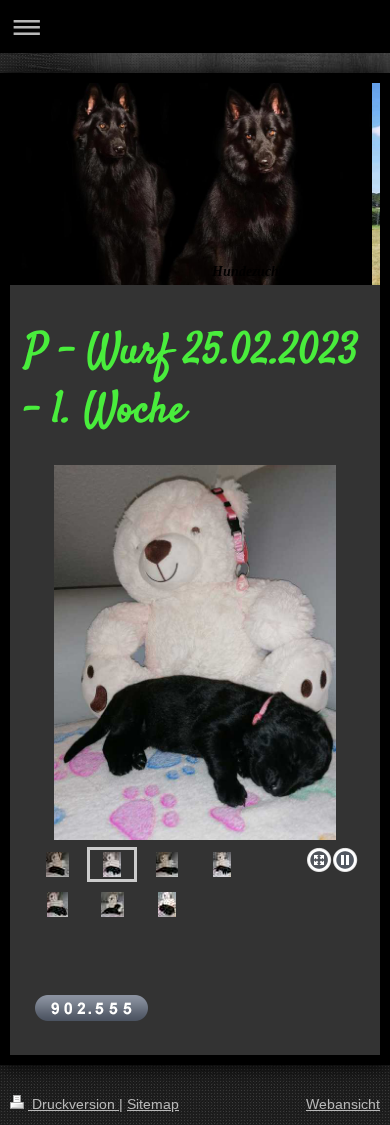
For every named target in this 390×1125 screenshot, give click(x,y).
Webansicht (343, 1104)
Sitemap (153, 1104)
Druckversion (73, 1104)
